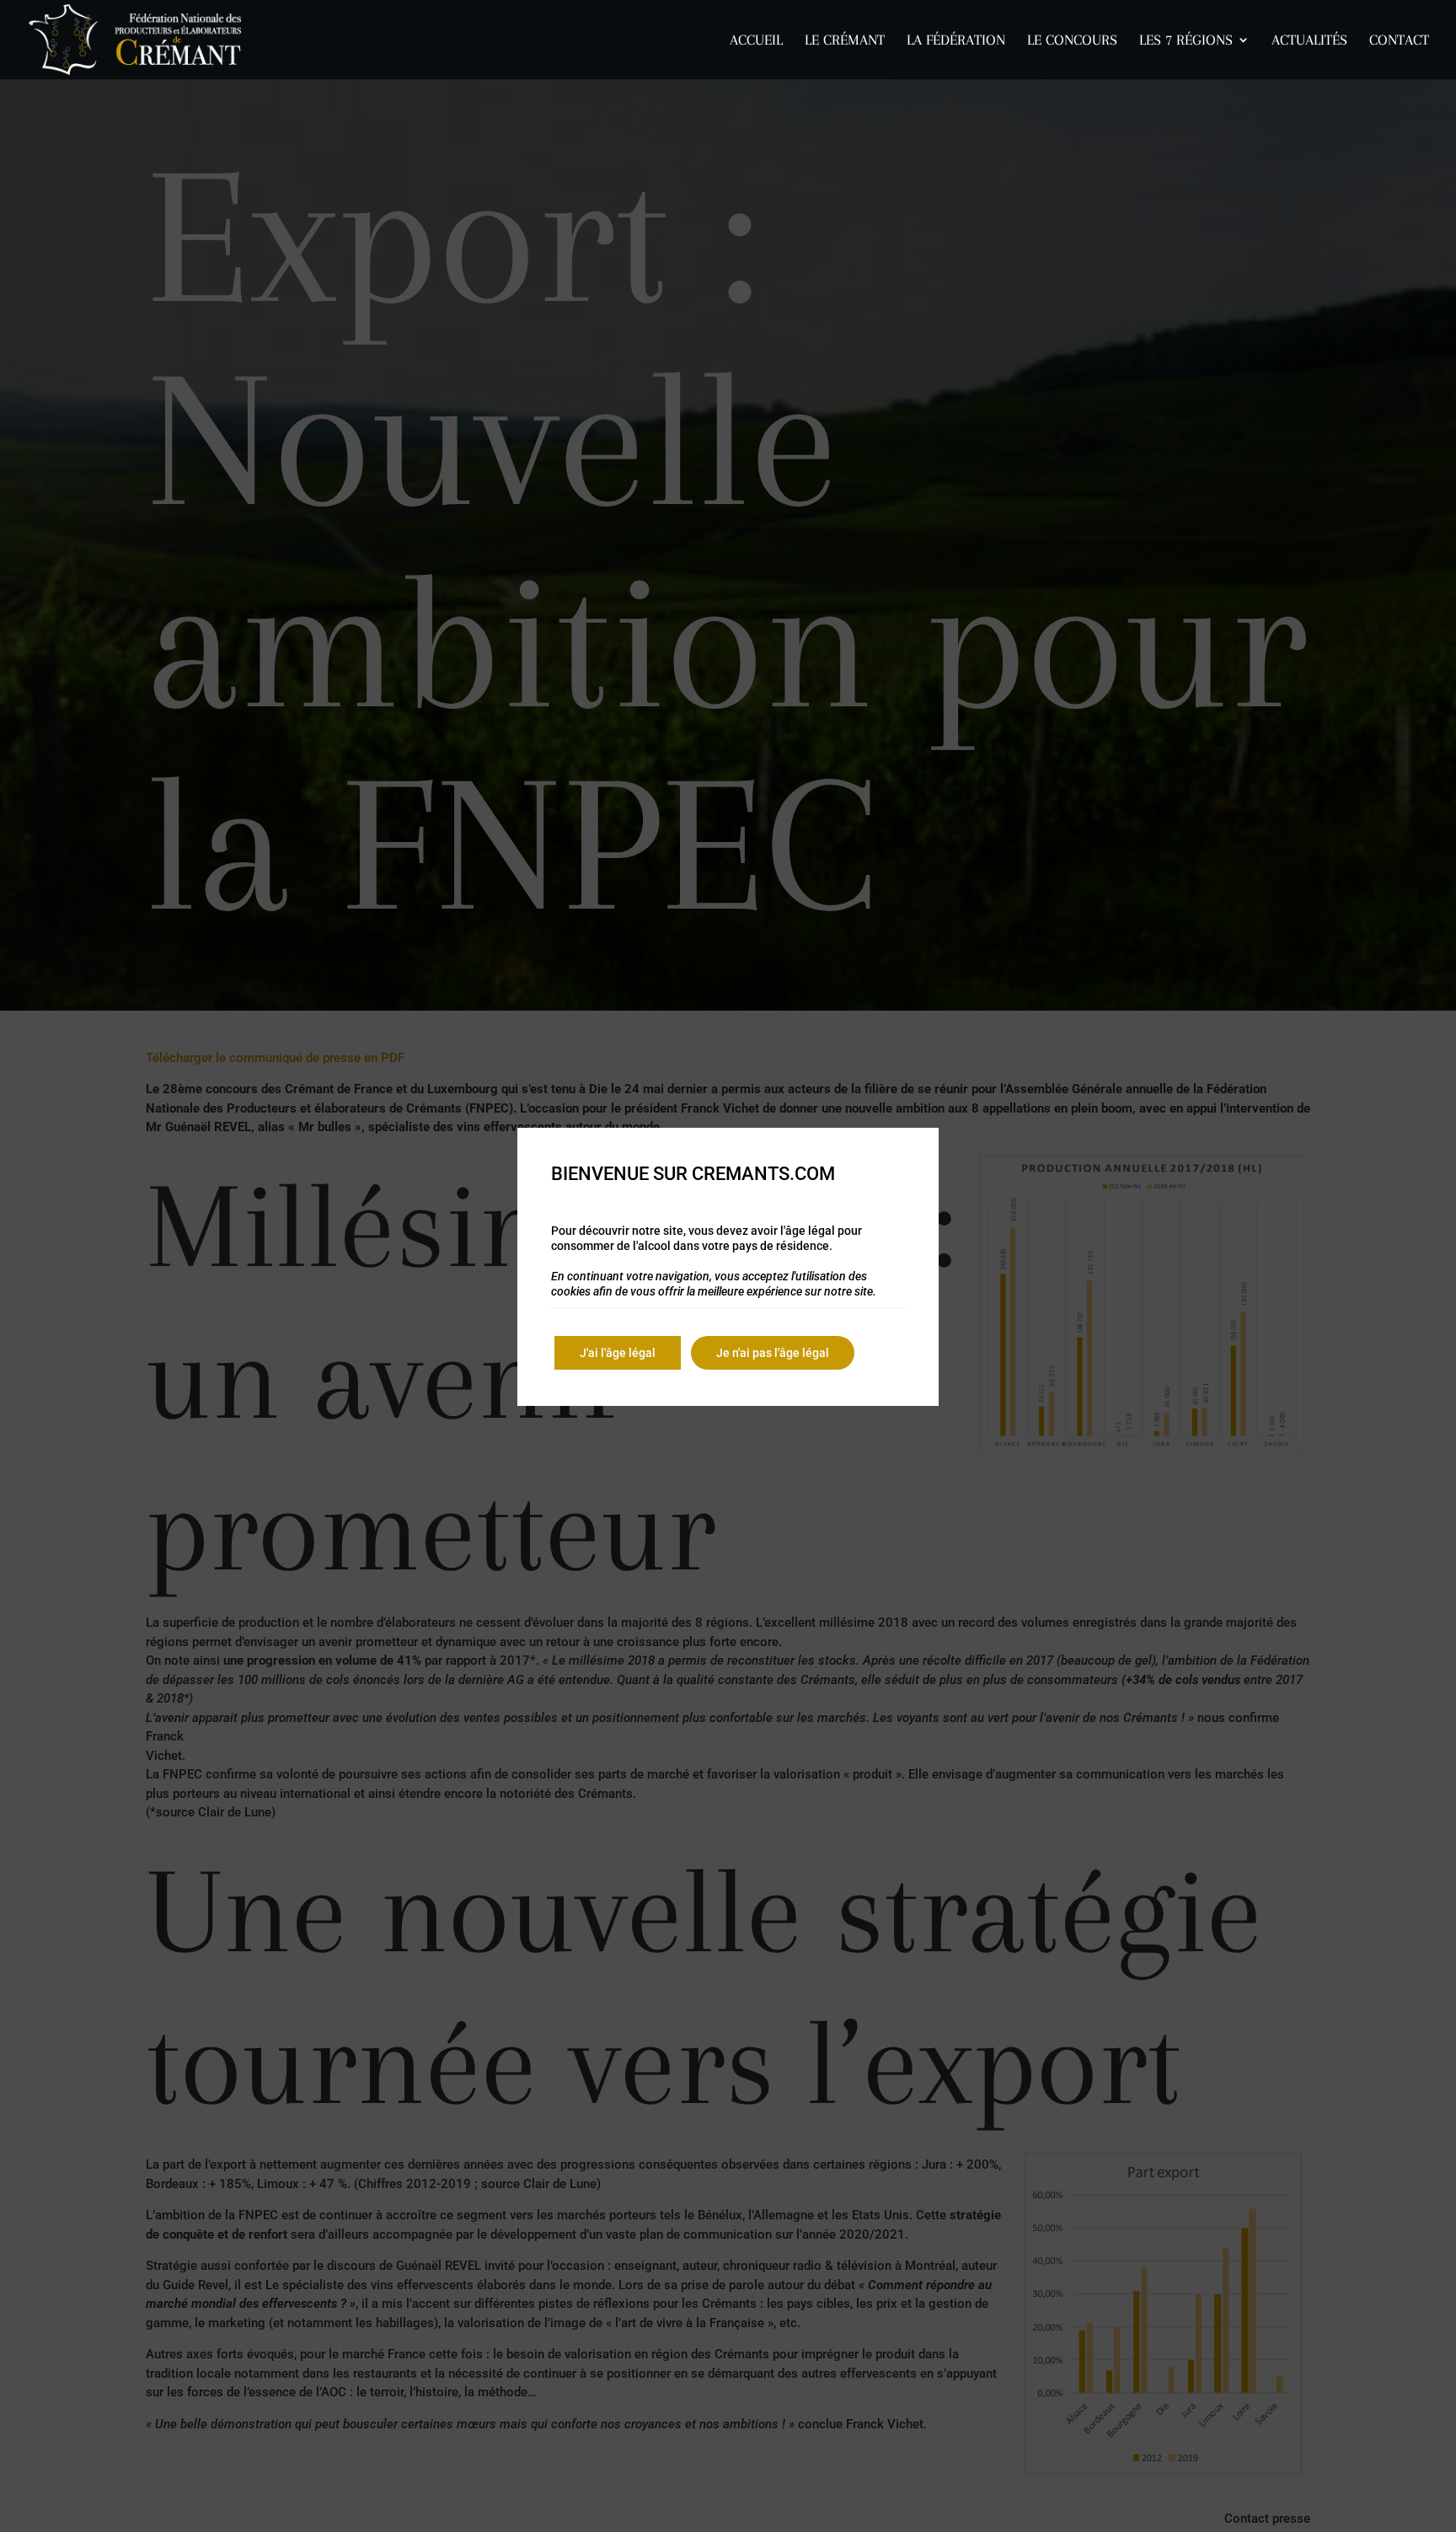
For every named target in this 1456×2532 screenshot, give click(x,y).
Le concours (1072, 41)
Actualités (1309, 41)
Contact (1399, 41)
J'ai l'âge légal (618, 1353)
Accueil (756, 41)
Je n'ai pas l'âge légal (773, 1353)
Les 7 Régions (1186, 41)
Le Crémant (845, 41)
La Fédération (956, 41)
